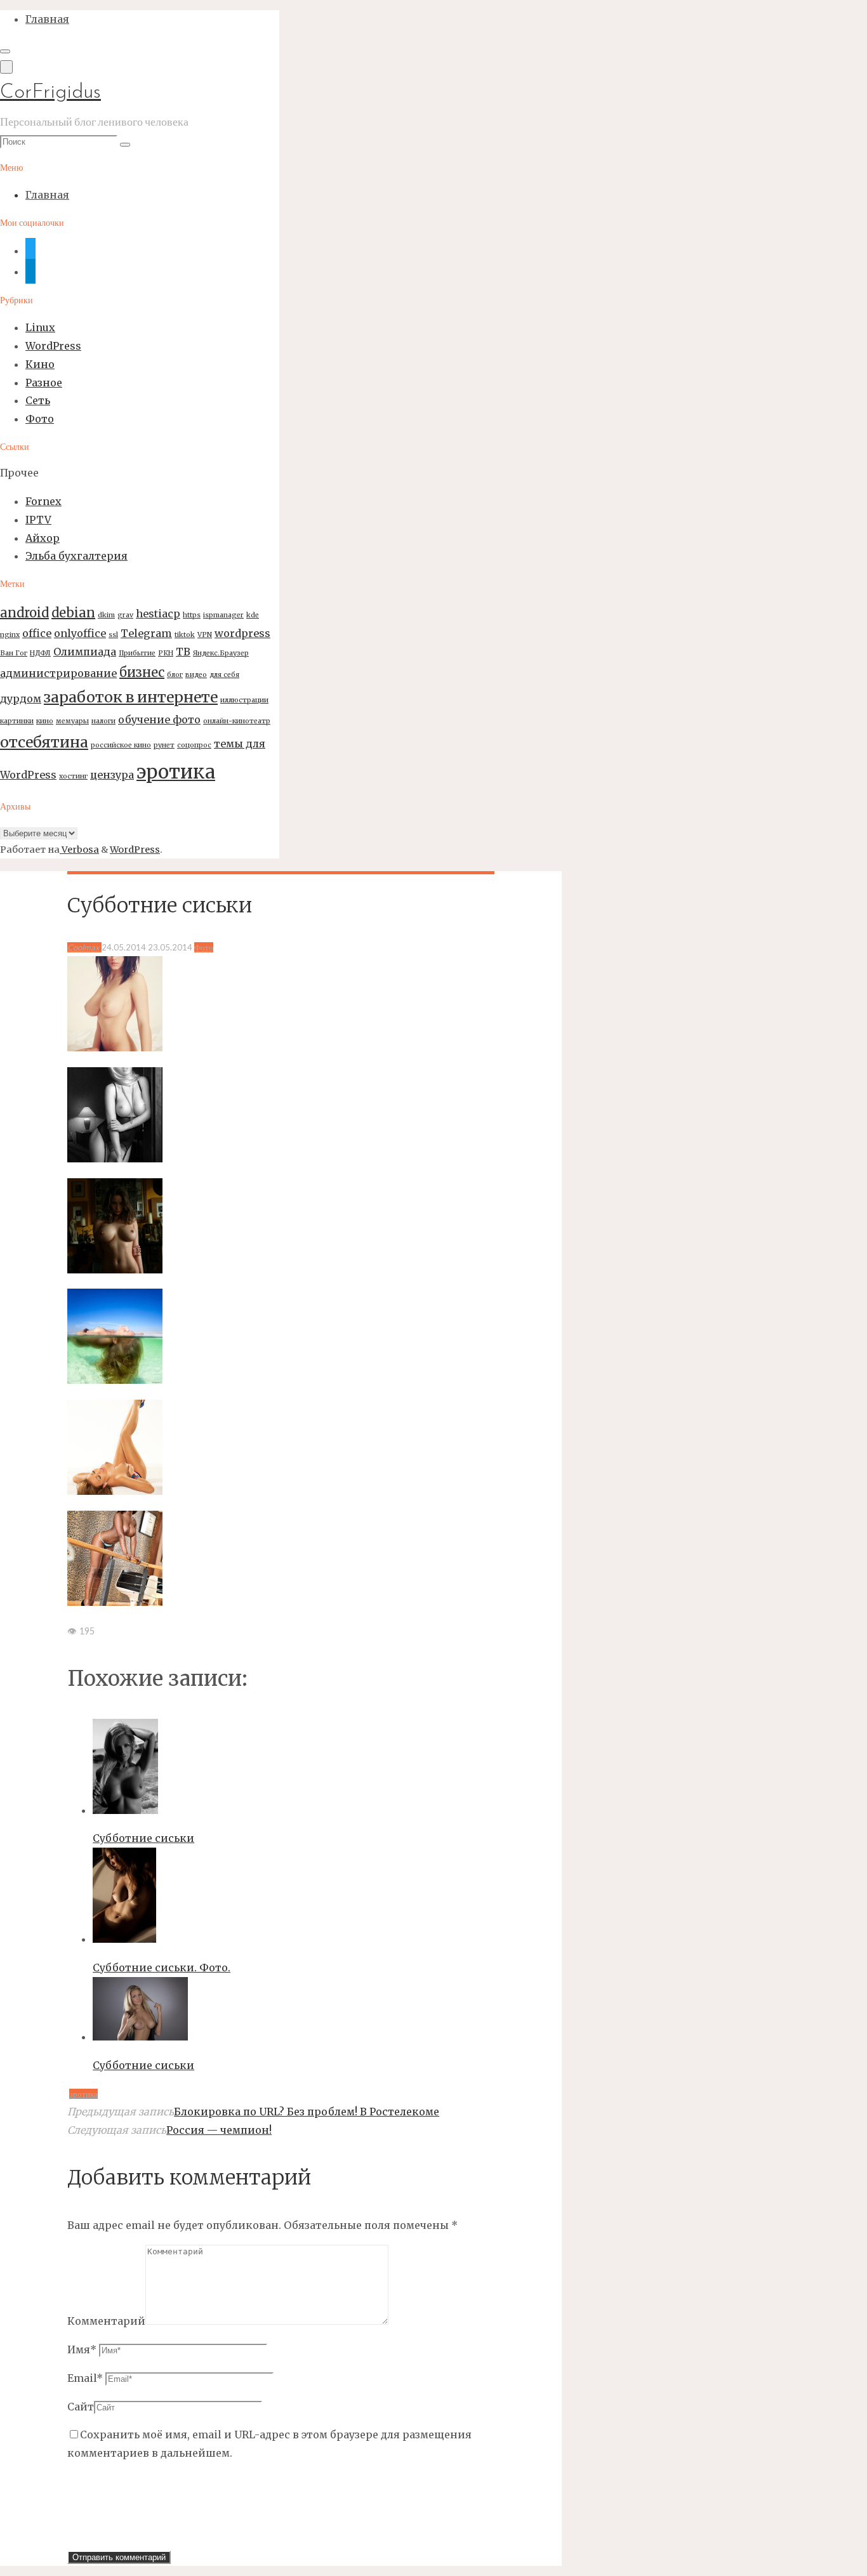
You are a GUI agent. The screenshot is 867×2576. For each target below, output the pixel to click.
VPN (205, 635)
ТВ (183, 652)
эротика (176, 772)
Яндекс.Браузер (221, 653)
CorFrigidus (50, 93)
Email (85, 2378)
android (24, 613)
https (192, 615)
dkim (106, 615)
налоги (103, 721)
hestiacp (158, 614)
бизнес (142, 672)
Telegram (146, 633)
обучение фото (159, 720)
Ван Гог (14, 653)
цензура (112, 775)
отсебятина (44, 742)
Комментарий (106, 2321)
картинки (17, 721)
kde (253, 615)
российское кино (121, 745)
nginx (10, 635)
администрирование (58, 673)
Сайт (81, 2407)
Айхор (43, 538)
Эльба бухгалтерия (76, 556)
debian (73, 613)
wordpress (242, 633)
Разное (44, 383)
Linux (40, 327)
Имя (82, 2349)
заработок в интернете (131, 697)
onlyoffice (80, 633)
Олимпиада (85, 652)
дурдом (21, 699)
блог (175, 675)
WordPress (53, 346)
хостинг (73, 776)
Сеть (38, 400)
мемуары (72, 721)
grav (125, 615)
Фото (40, 419)
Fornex (43, 501)
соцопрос (194, 745)
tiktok (185, 635)
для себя (224, 675)
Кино (40, 364)
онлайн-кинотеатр (237, 721)
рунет (164, 745)
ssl (113, 635)
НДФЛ (40, 653)
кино (45, 721)
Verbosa (79, 850)
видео (196, 675)
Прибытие (137, 653)
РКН (166, 653)
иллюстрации (244, 700)
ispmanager (223, 615)
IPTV (38, 520)
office (37, 633)
